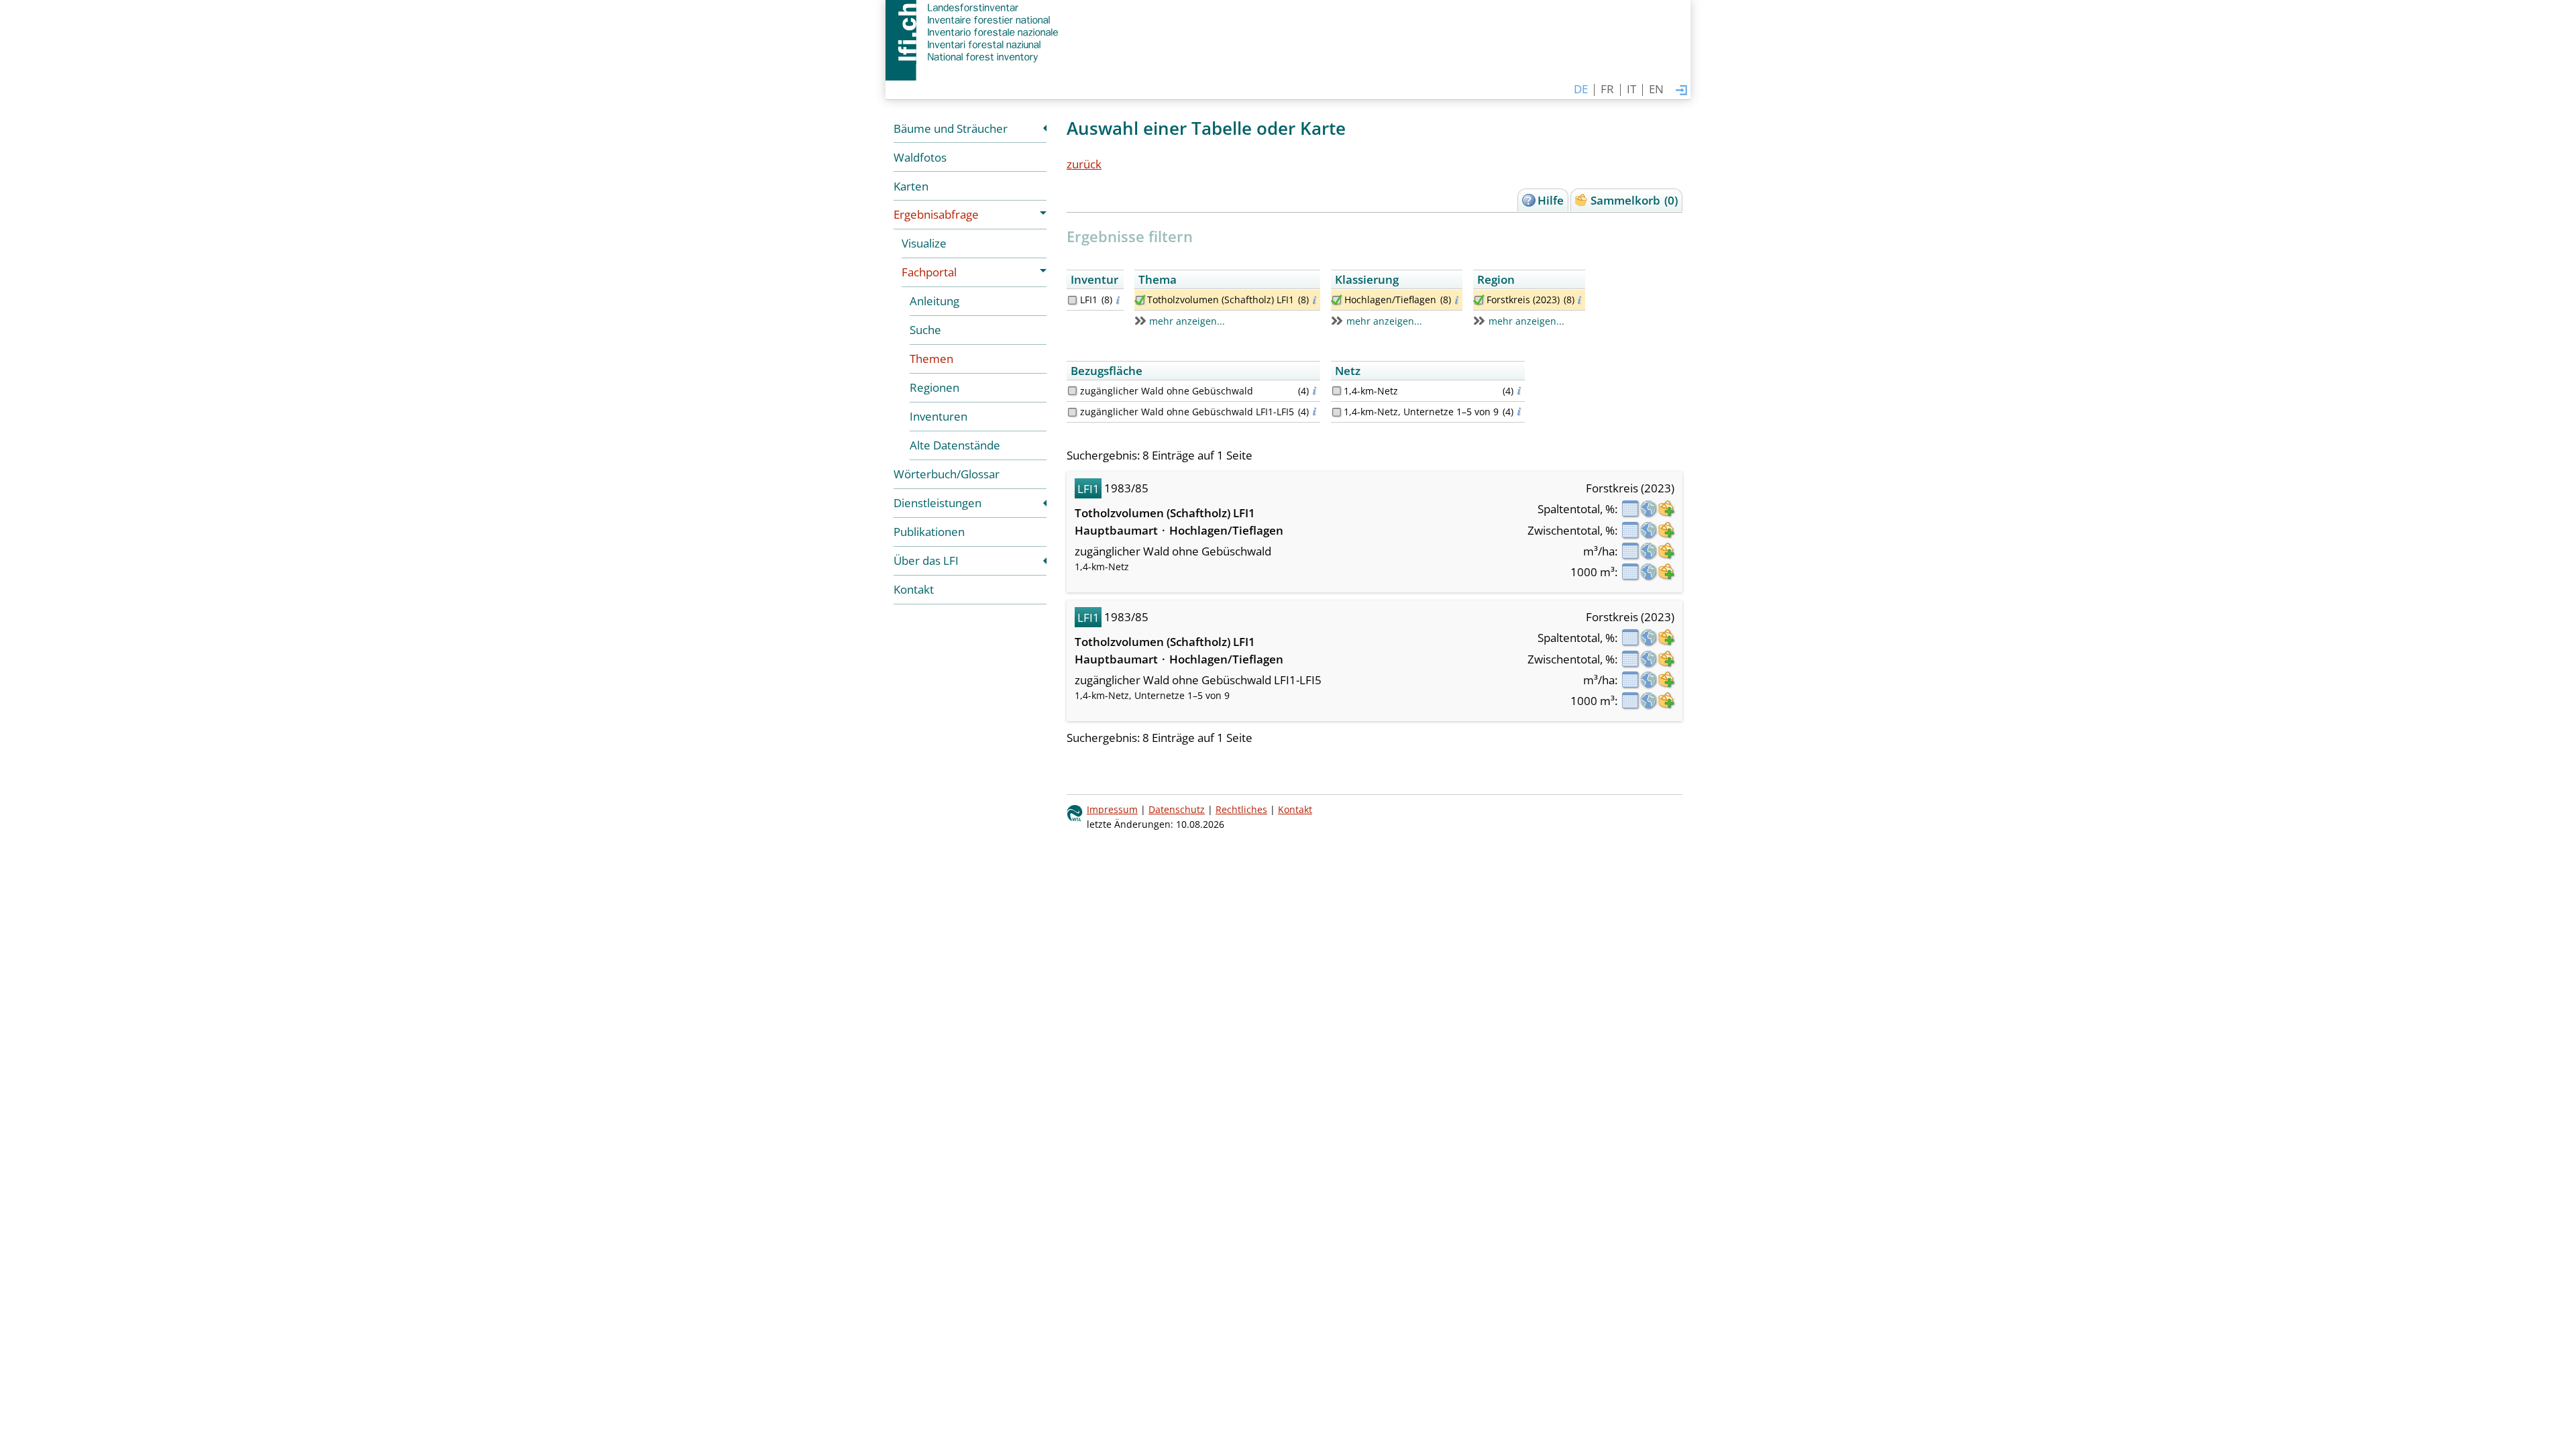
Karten (911, 186)
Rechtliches (1241, 809)
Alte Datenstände (955, 445)
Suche (925, 330)
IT (1631, 89)
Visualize (924, 243)
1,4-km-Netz (1371, 391)
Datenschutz (1177, 809)
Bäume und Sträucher (951, 128)
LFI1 (1089, 300)
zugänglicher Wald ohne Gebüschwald (1167, 391)
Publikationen (929, 532)
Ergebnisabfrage (936, 214)
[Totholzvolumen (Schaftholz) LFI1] (1140, 300)
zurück (1084, 164)
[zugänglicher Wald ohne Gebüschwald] (1072, 391)
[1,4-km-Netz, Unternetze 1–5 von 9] (1337, 412)
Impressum (1112, 809)
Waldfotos (920, 157)
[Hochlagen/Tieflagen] (1337, 300)
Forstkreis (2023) (1523, 300)
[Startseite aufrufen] (973, 32)
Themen (931, 359)
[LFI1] (1072, 300)
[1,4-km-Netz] (1337, 391)
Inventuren (938, 416)
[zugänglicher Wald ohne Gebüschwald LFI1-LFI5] (1072, 412)
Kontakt (914, 589)
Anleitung (934, 301)
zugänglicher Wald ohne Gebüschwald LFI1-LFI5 (1187, 412)
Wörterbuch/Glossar (947, 474)
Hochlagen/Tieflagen (1390, 300)
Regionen (934, 387)
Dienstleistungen (937, 503)
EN (1656, 89)
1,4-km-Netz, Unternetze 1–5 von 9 (1421, 412)
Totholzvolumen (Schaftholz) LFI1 (1221, 300)
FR (1607, 89)
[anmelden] (1681, 91)
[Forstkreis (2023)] (1479, 300)
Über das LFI (926, 560)
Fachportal (929, 272)
